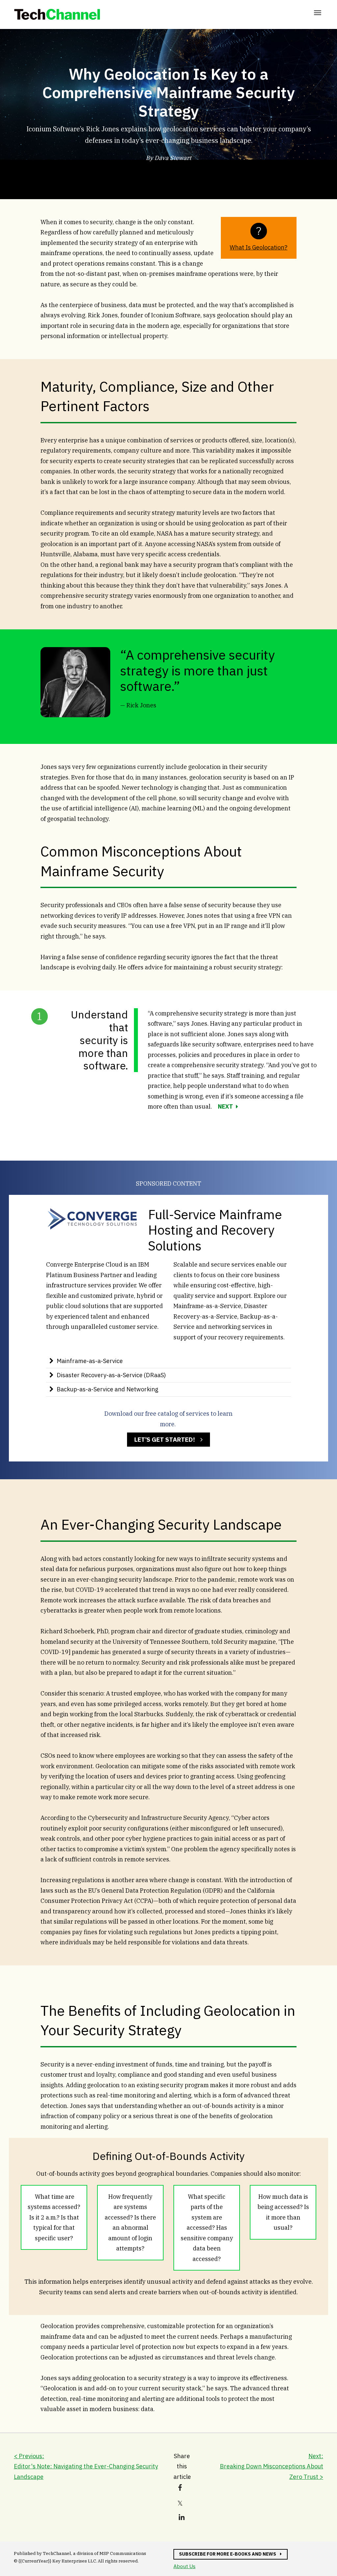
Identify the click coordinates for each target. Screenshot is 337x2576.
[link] (57, 14)
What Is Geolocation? (259, 247)
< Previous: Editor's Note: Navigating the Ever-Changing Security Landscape (86, 2466)
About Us (184, 2566)
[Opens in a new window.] (92, 1229)
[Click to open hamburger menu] (318, 12)
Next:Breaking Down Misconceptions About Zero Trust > (272, 2466)
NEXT (225, 1106)
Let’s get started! (161, 1441)
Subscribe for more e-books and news (225, 2555)
